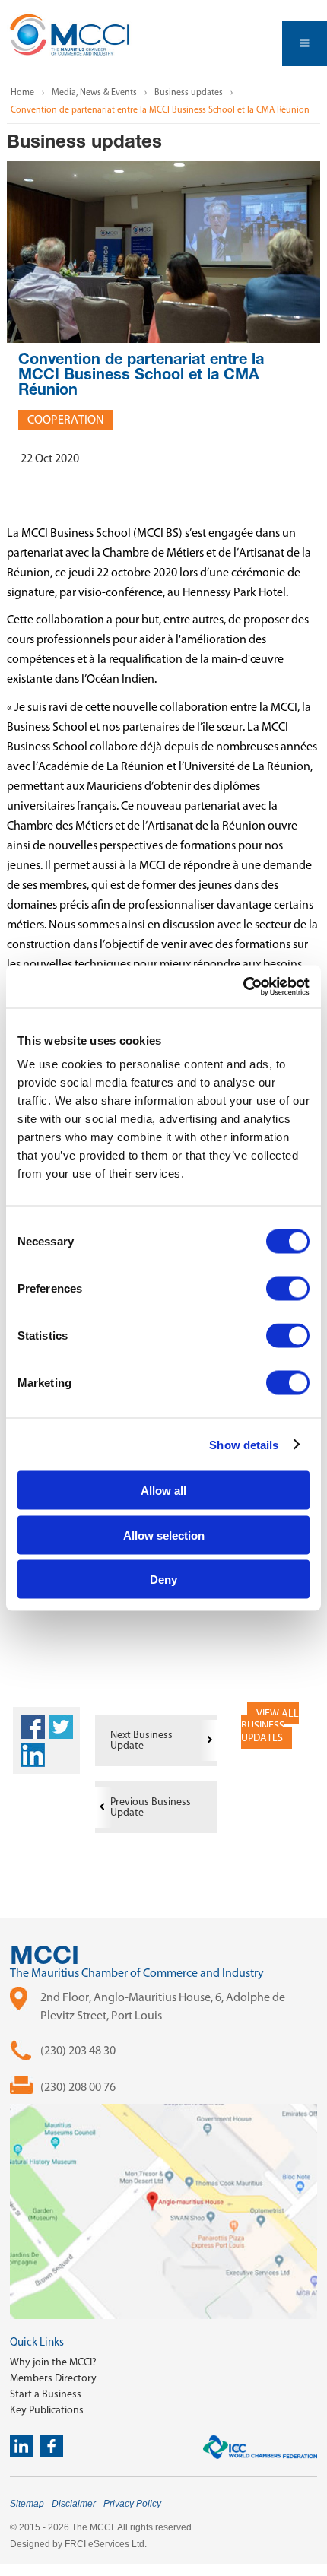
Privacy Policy (132, 2504)
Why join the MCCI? (53, 2362)
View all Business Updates (270, 1726)
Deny (163, 1580)
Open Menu (305, 44)
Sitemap (27, 2504)
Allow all (163, 1491)
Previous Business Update (151, 1807)
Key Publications (47, 2410)
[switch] (288, 1289)
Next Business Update (141, 1740)
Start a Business (46, 2394)
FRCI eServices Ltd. (106, 2544)
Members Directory (53, 2378)
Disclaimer (74, 2504)
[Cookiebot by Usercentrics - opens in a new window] (243, 987)
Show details (244, 1444)
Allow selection (164, 1535)
